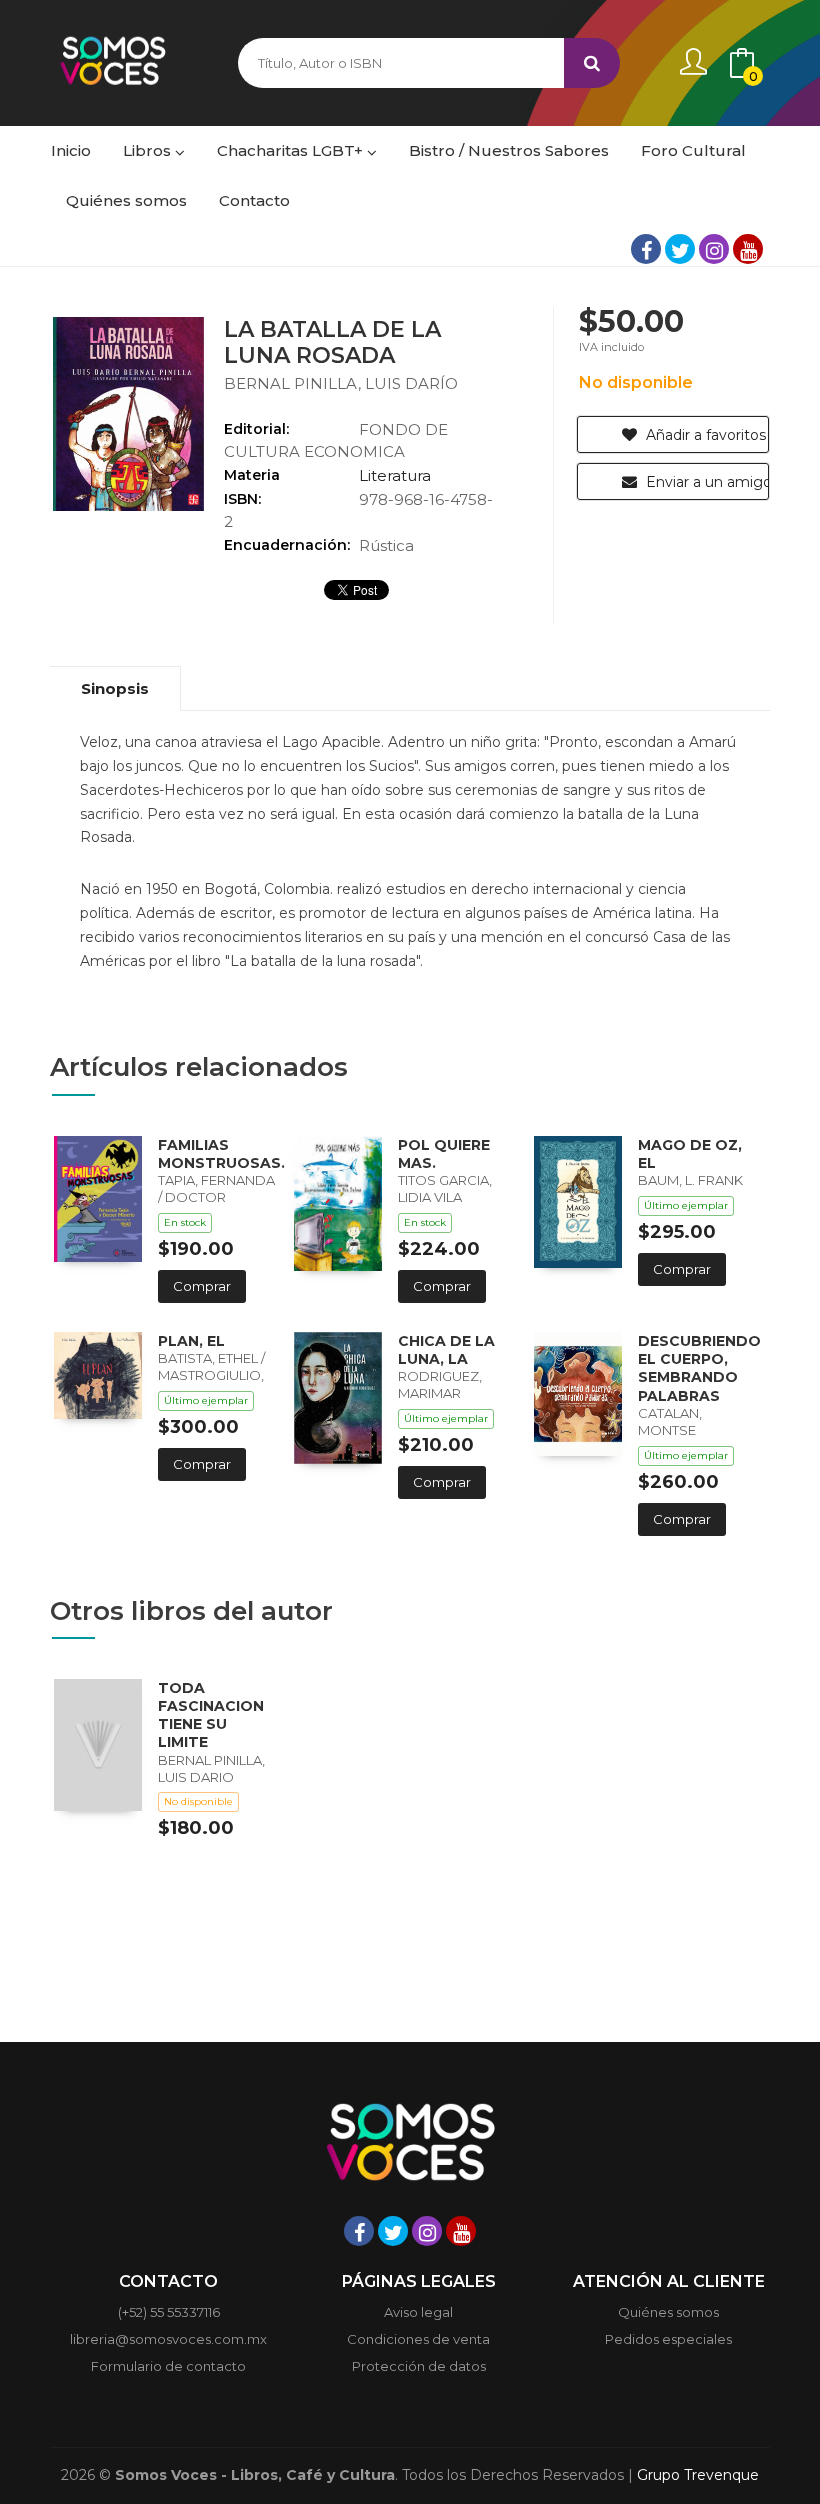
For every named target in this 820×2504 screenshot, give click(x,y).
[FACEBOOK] (646, 249)
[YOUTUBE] (748, 249)
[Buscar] (592, 63)
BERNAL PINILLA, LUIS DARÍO (341, 383)
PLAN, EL (191, 1341)
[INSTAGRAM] (714, 249)
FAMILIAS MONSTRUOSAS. (221, 1154)
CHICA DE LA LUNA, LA (446, 1350)
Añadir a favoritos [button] (704, 435)
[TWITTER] (680, 249)
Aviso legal (418, 2312)
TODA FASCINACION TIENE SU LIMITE (211, 1715)
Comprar (202, 1286)
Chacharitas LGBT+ (292, 150)
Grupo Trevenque (698, 2475)
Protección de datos (419, 2366)
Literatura (395, 475)
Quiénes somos (668, 2312)
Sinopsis (115, 688)
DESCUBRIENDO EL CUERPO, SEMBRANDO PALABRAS (699, 1368)
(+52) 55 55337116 (169, 2312)
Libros (149, 150)
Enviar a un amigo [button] (705, 482)
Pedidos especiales (668, 2339)
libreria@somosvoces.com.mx (168, 2339)
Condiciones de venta (418, 2339)
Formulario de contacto (168, 2366)
